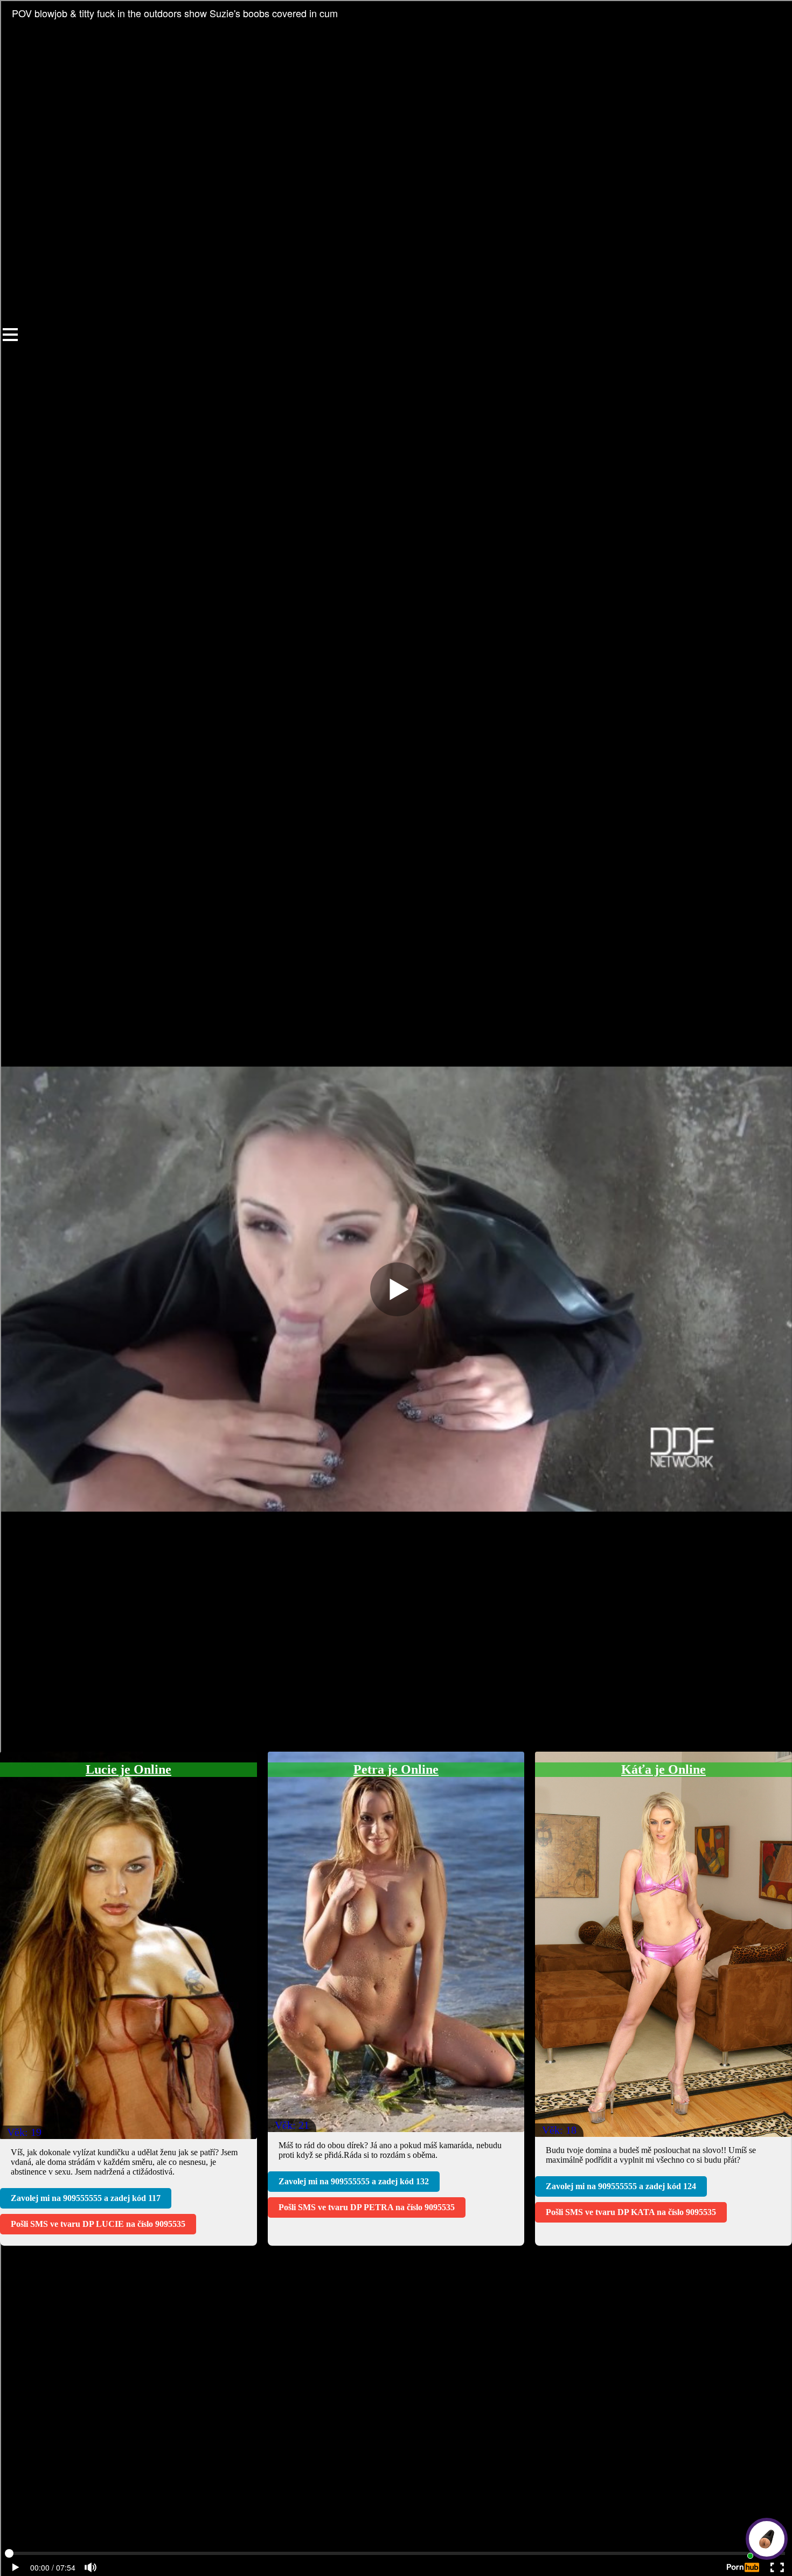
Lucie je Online (128, 1769)
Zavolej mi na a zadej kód (86, 2198)
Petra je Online (396, 1769)
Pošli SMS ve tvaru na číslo (98, 2224)
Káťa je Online (664, 1769)
